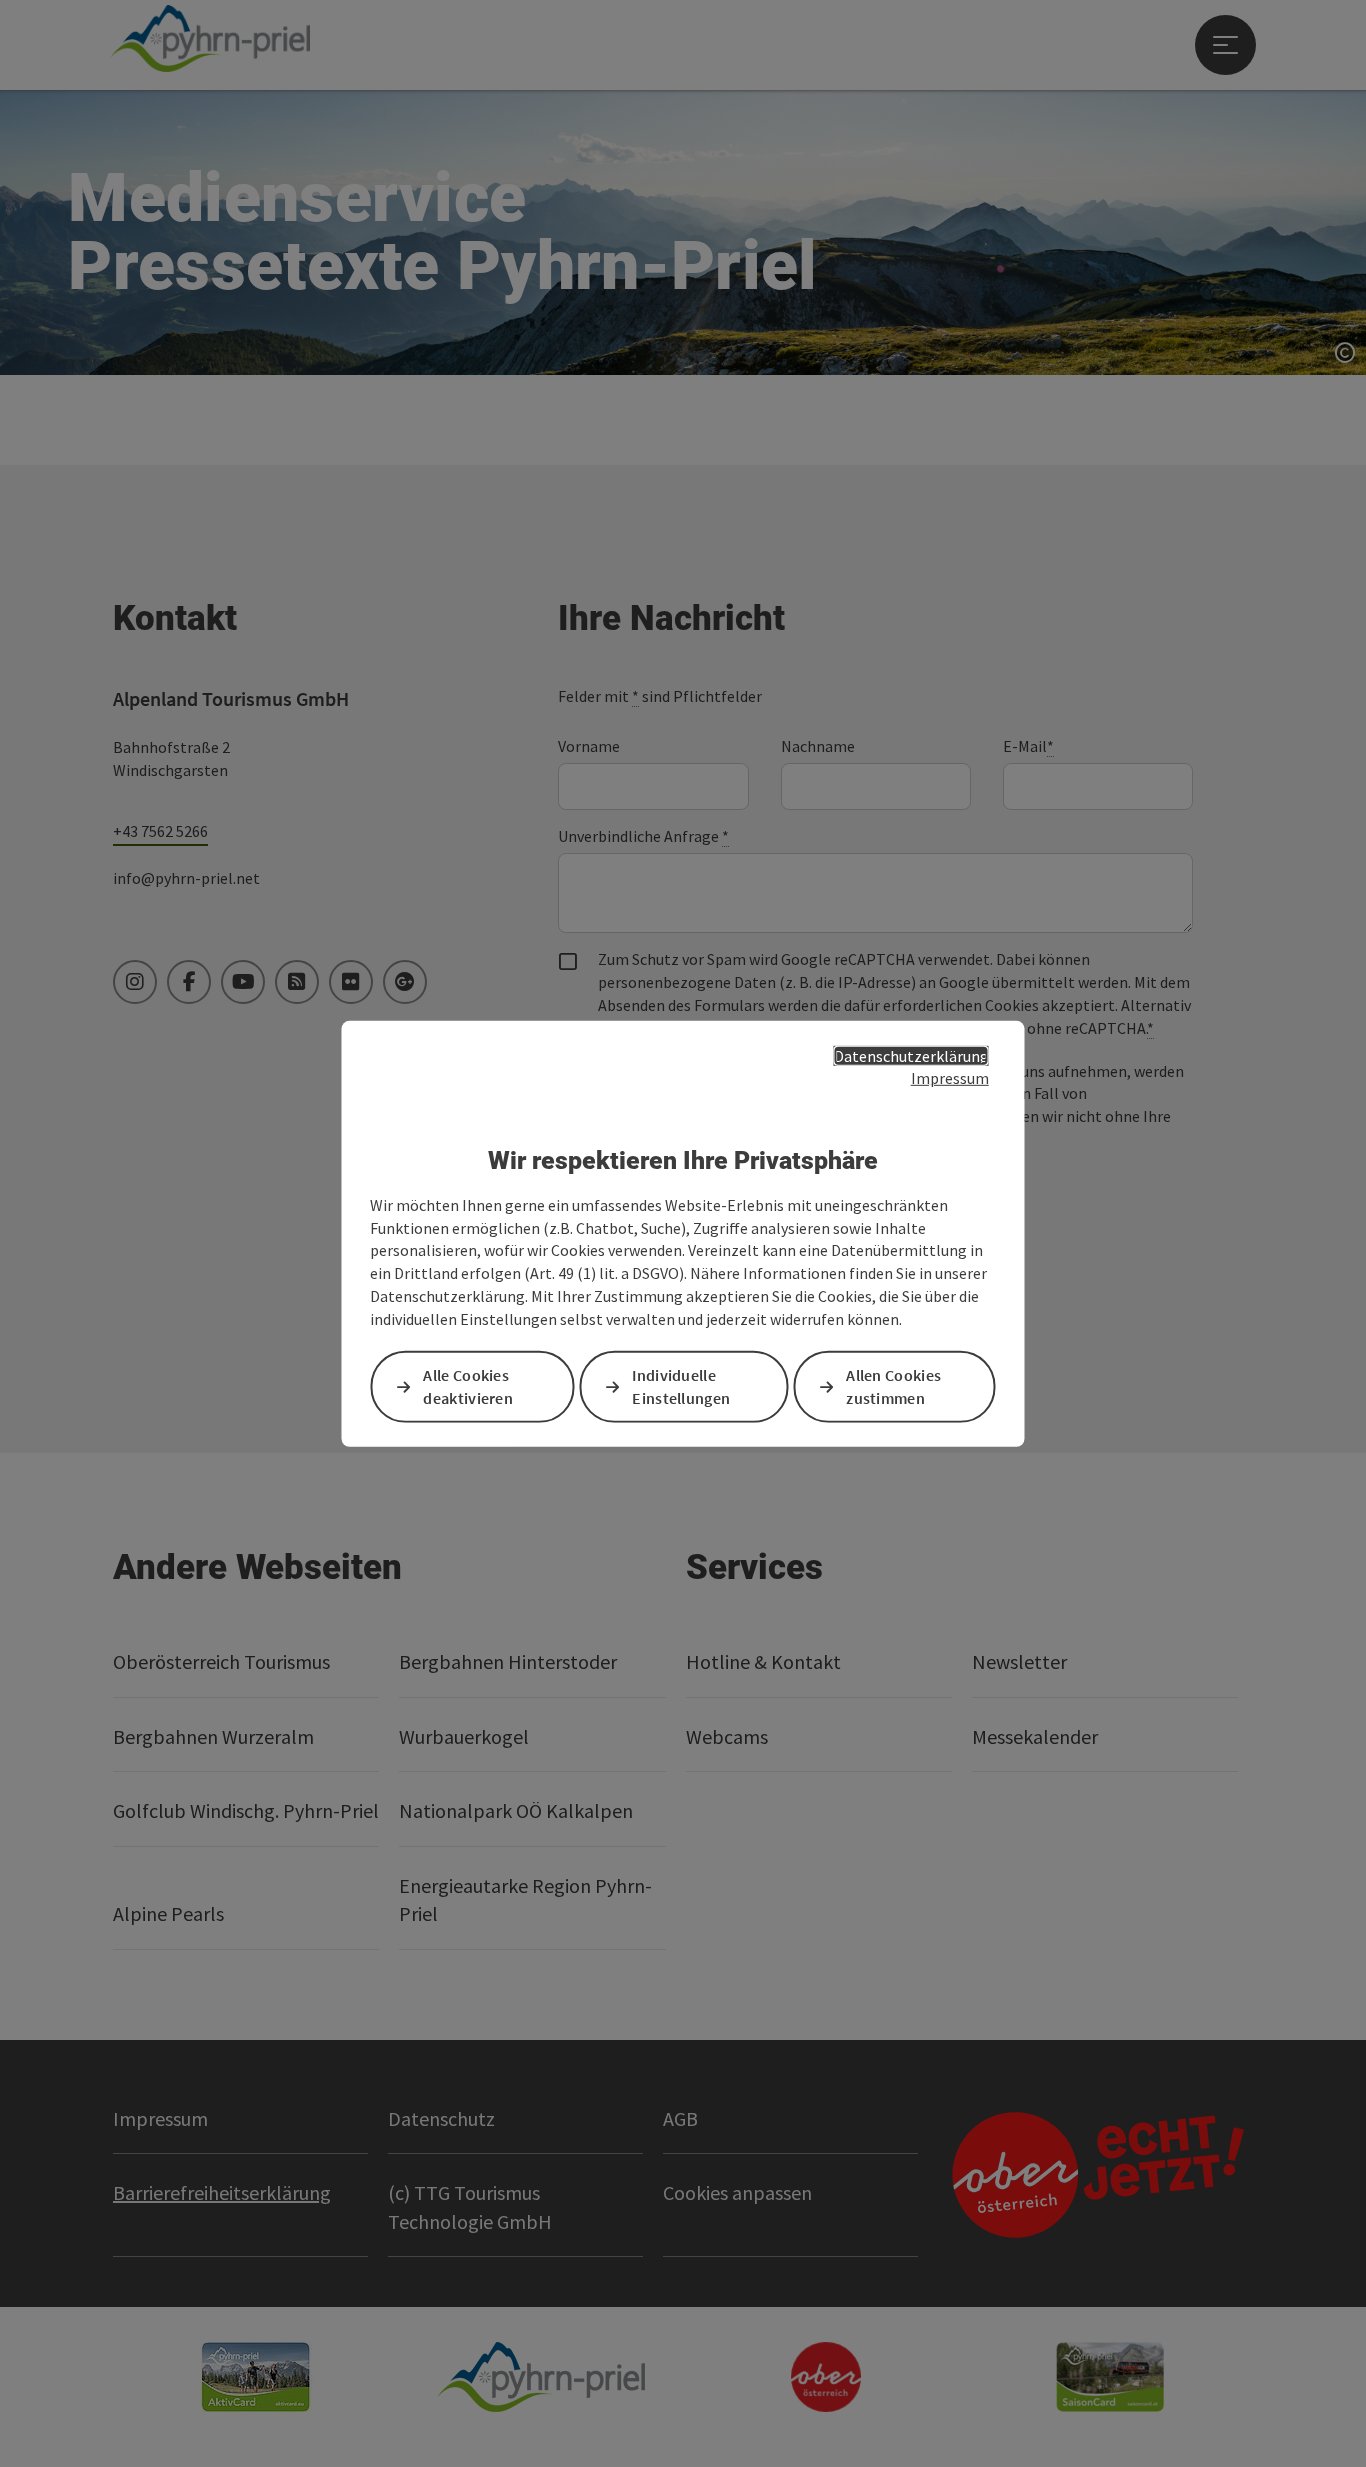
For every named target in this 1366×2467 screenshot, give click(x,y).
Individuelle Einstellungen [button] (681, 1386)
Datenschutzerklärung (911, 1055)
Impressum (950, 1078)
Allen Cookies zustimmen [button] (893, 1386)
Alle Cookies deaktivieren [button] (468, 1386)
